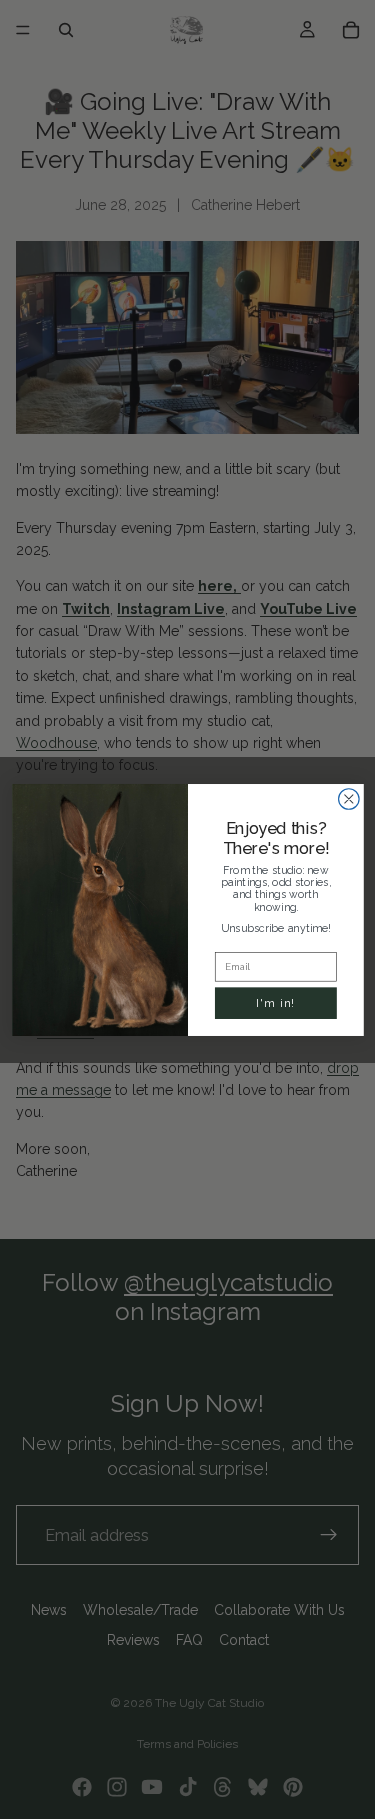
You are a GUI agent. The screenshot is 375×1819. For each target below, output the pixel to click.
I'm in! (275, 1002)
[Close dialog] (348, 798)
